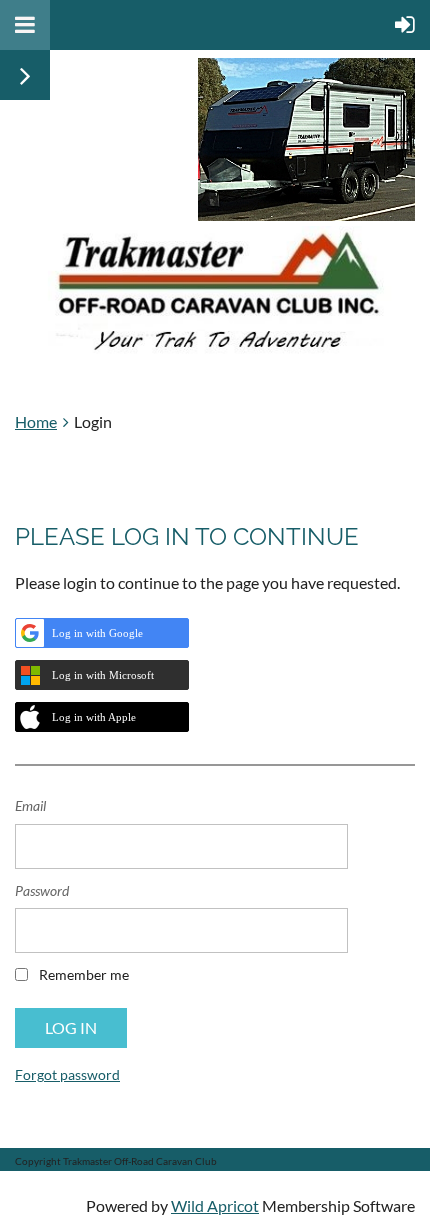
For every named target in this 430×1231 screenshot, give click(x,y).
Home (36, 421)
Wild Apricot (215, 1205)
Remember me (84, 974)
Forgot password (67, 1074)
